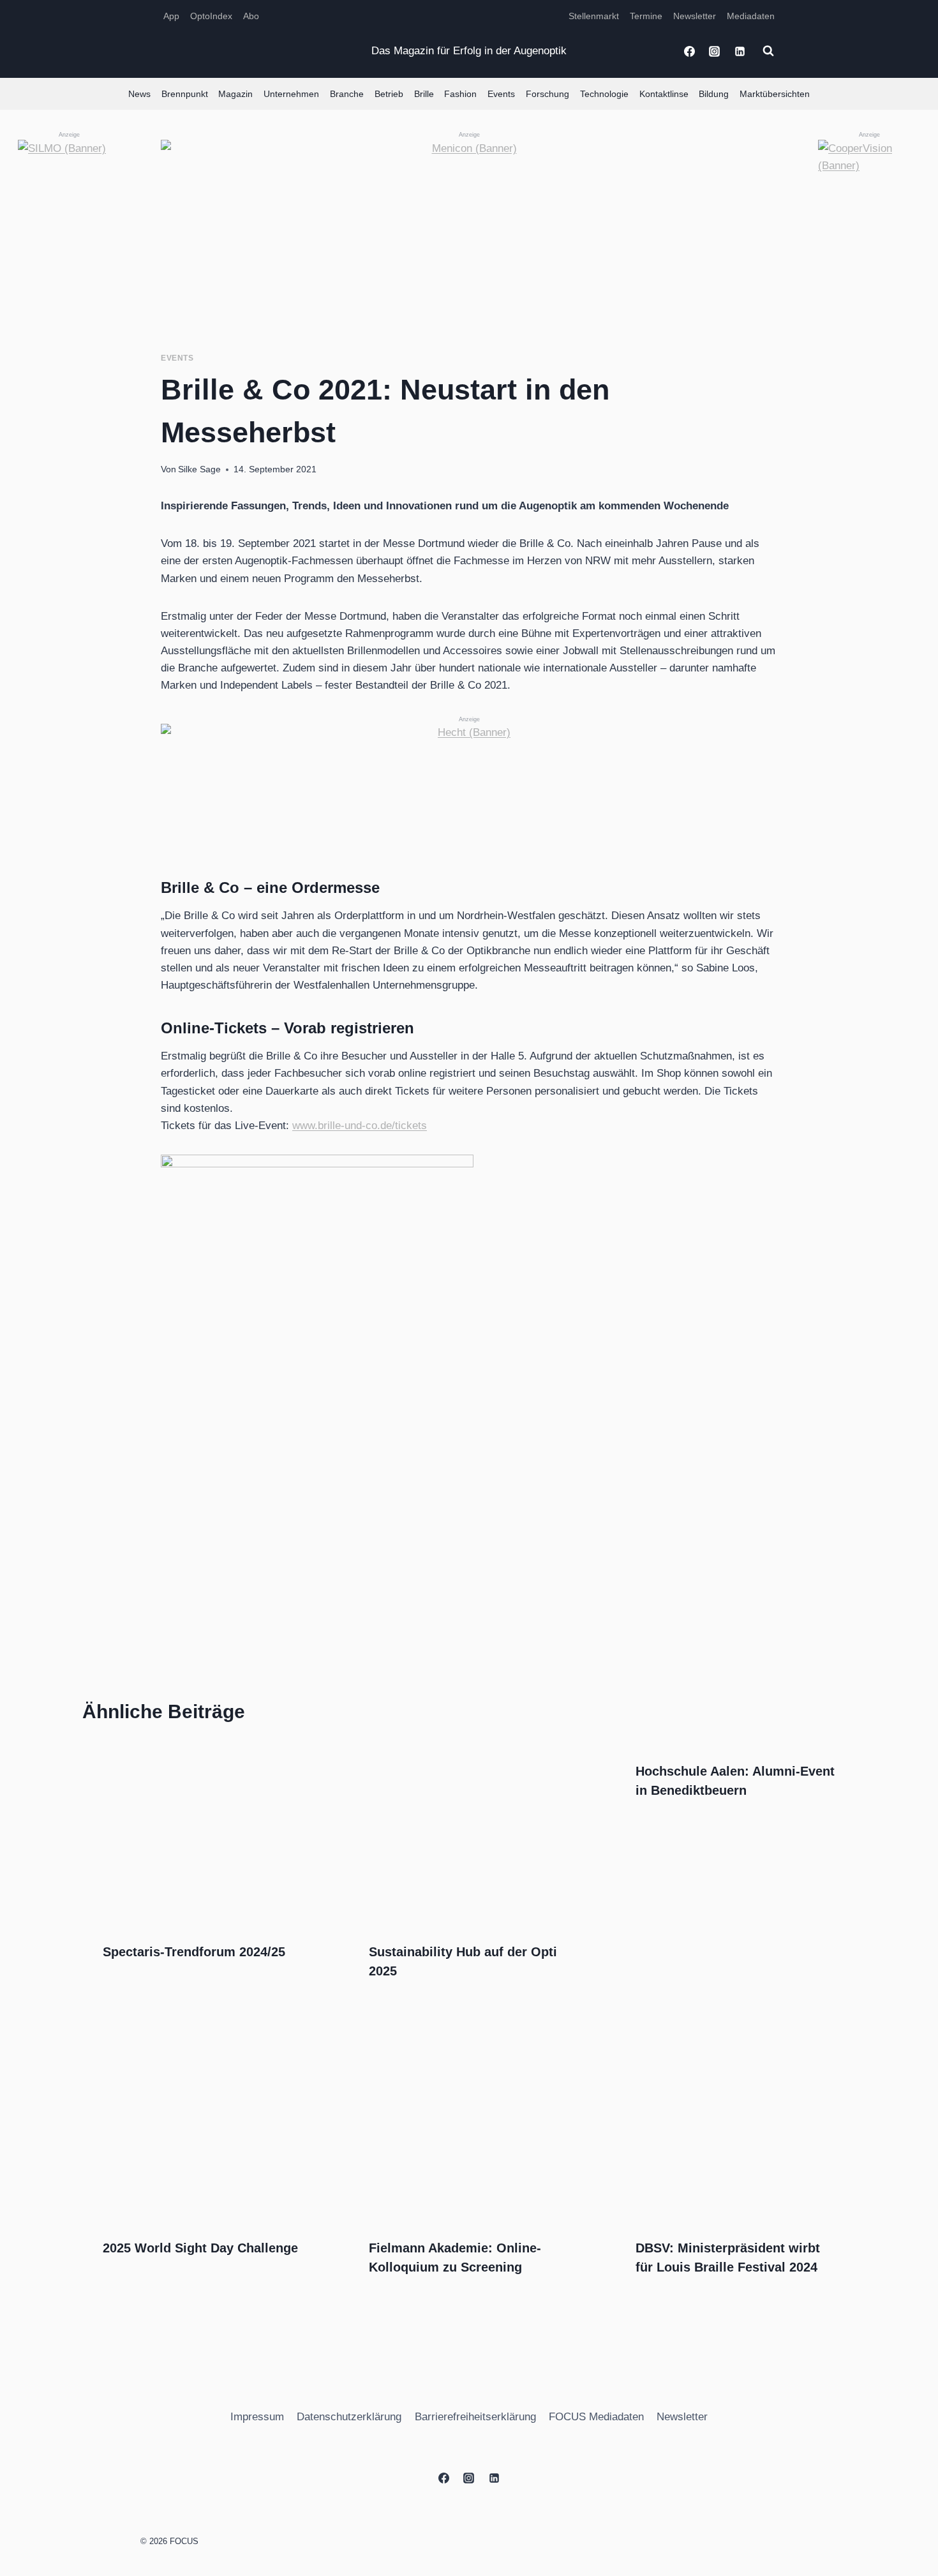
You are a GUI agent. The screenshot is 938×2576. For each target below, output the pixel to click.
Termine (646, 16)
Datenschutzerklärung (349, 2417)
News (139, 94)
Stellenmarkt (594, 16)
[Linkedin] (740, 51)
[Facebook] (690, 51)
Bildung (714, 94)
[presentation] (203, 1831)
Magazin (235, 94)
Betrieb (389, 94)
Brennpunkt (185, 94)
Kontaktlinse (664, 94)
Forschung (547, 94)
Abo (251, 16)
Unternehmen (291, 94)
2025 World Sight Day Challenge (200, 2248)
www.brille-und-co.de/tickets (360, 1126)
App (171, 16)
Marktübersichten (775, 94)
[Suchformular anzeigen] (768, 51)
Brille (424, 94)
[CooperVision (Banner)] (869, 331)
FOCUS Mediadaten (596, 2417)
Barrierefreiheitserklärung (475, 2417)
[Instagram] (715, 51)
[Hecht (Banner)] (469, 781)
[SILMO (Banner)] (69, 331)
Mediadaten (751, 16)
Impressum (257, 2417)
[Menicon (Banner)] (469, 226)
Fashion (460, 94)
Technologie (604, 94)
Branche (347, 94)
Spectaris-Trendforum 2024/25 (194, 1952)
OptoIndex (211, 16)
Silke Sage (199, 469)
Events (501, 94)
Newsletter (695, 16)
